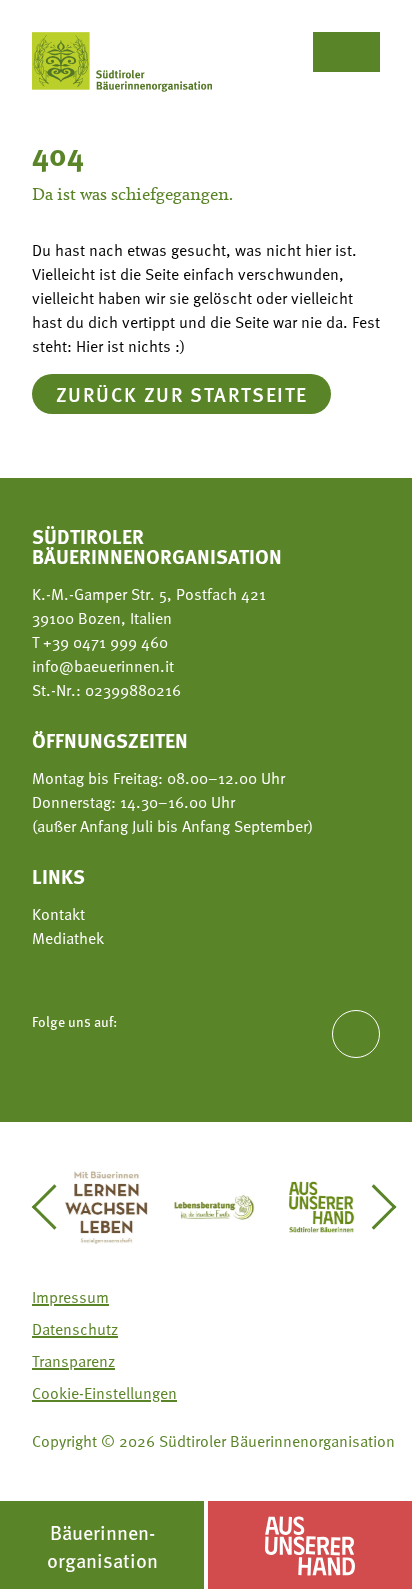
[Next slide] (374, 1207)
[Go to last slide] (53, 1207)
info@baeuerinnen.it (103, 666)
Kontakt (58, 914)
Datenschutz (75, 1329)
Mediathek (68, 938)
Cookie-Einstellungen (104, 1393)
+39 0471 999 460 (103, 642)
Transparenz (73, 1361)
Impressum (70, 1297)
